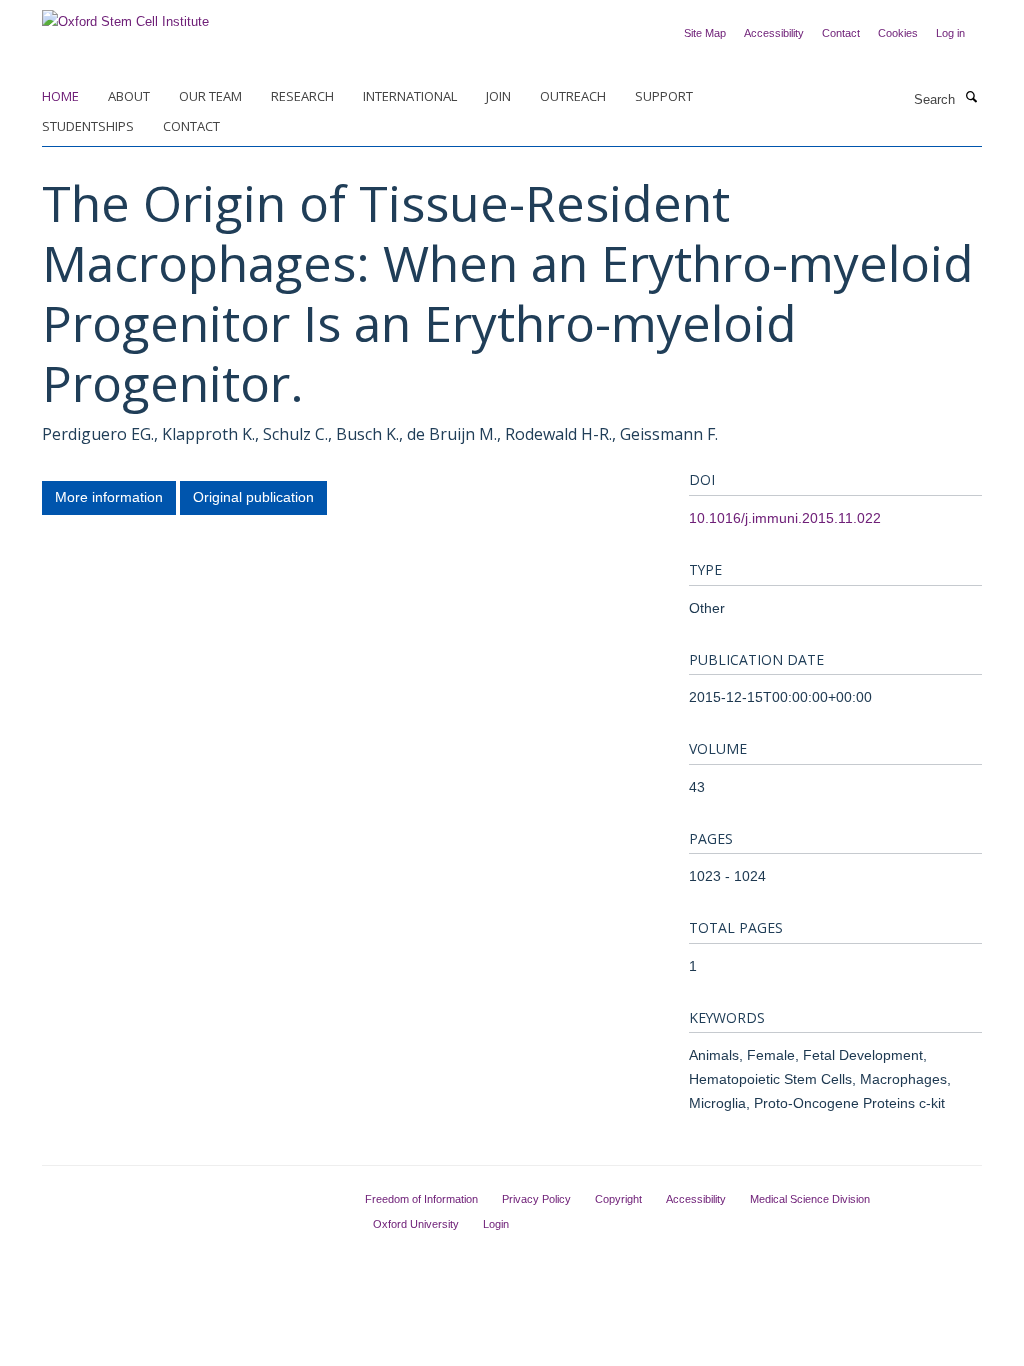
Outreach (573, 96)
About (129, 96)
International (410, 96)
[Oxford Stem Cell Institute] (125, 15)
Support (664, 96)
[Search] (971, 98)
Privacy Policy (536, 1199)
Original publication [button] (253, 497)
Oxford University (416, 1224)
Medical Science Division (810, 1199)
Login (496, 1224)
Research (302, 96)
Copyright (618, 1199)
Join (498, 96)
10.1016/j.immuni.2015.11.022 (785, 518)
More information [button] (109, 497)
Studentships (88, 126)
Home (60, 96)
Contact (841, 33)
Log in (950, 33)
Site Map (705, 33)
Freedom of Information (421, 1199)
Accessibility (774, 33)
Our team (210, 96)
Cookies (898, 33)
